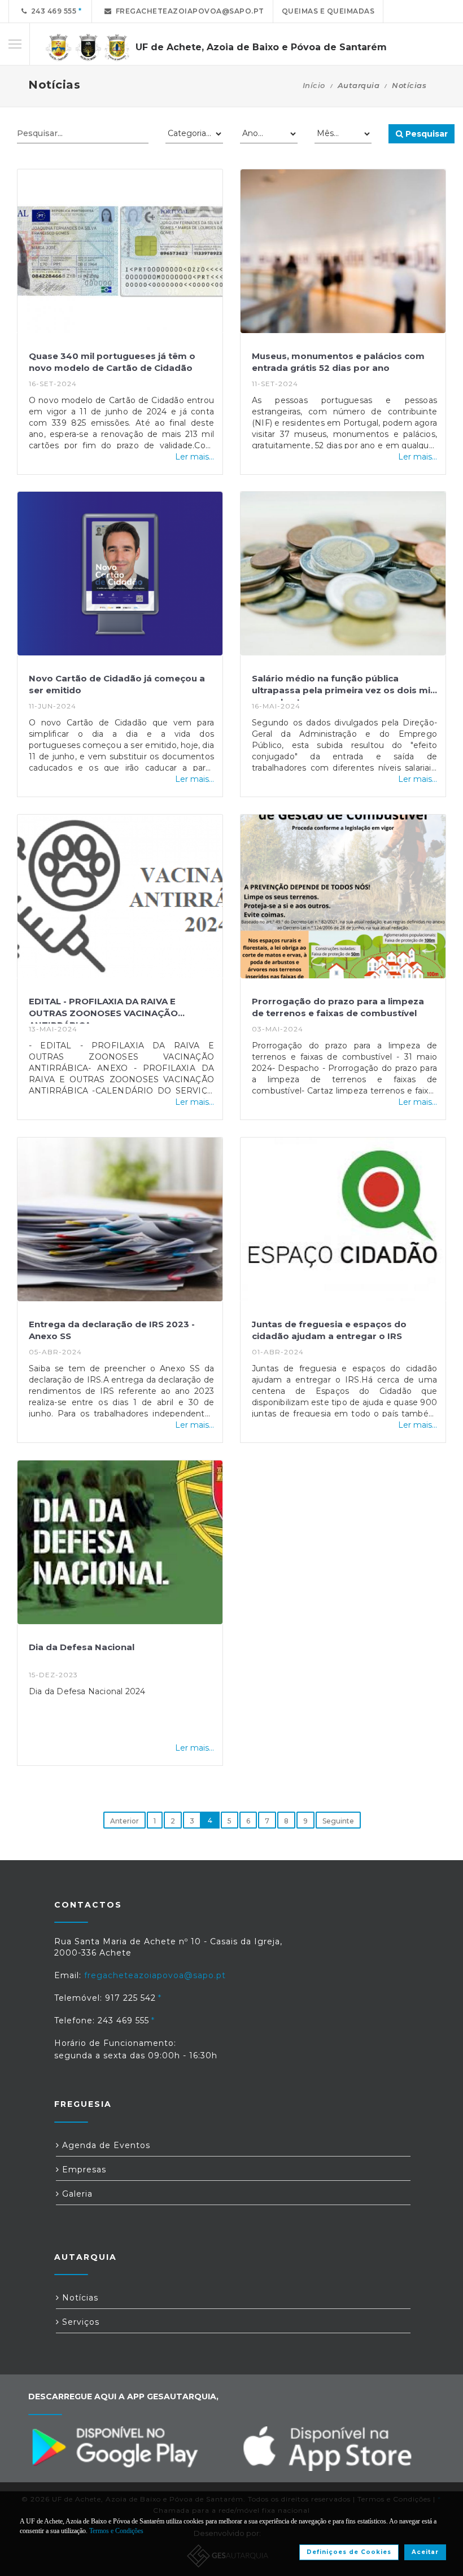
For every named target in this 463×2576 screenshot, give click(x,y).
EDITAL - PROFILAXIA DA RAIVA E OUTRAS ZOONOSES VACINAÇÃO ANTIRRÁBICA (103, 1010)
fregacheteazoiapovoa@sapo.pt (188, 11)
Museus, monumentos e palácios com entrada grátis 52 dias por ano (338, 362)
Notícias (79, 2298)
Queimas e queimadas (328, 11)
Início (314, 85)
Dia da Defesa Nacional (82, 1647)
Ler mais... (195, 457)
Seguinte (338, 1821)
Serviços (79, 2322)
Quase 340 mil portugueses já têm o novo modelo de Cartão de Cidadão (112, 362)
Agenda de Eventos (105, 2145)
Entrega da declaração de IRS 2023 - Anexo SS (112, 1330)
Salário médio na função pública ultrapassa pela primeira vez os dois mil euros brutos (342, 687)
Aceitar (425, 2552)
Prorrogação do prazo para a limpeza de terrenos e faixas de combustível (338, 1007)
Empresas (83, 2170)
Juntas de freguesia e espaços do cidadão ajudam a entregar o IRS (329, 1330)
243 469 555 (52, 11)
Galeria (76, 2194)
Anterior (125, 1821)
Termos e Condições (116, 2531)
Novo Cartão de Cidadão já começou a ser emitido (117, 684)
